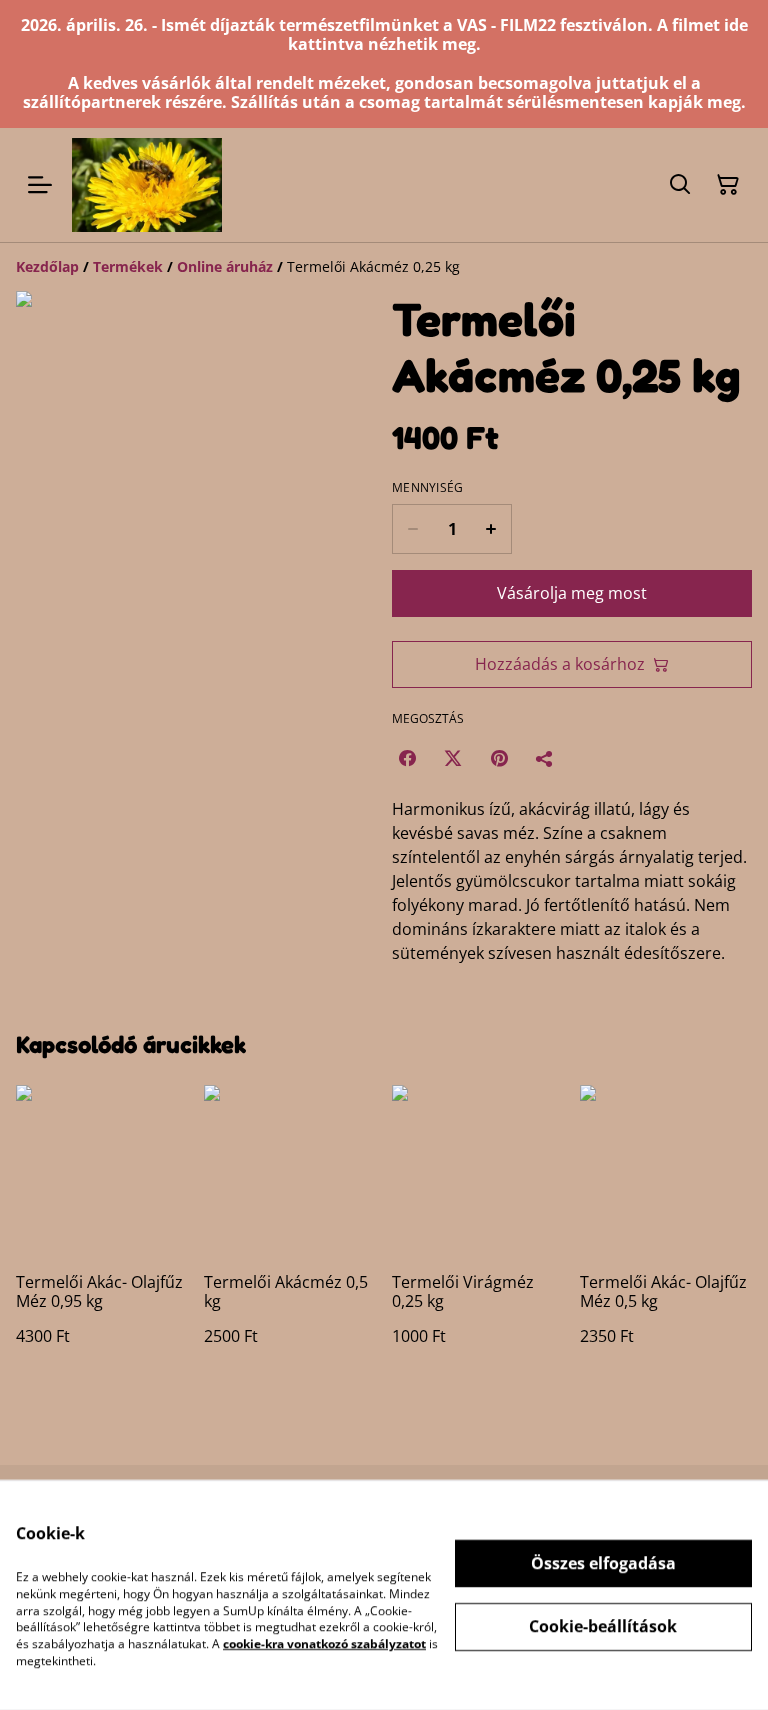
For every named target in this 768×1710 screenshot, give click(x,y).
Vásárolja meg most (572, 593)
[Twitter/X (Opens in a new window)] (453, 758)
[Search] (680, 185)
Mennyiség (428, 488)
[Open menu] (40, 185)
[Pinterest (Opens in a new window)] (499, 758)
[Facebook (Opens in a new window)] (407, 758)
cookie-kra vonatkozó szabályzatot (324, 1643)
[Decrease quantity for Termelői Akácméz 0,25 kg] (412, 529)
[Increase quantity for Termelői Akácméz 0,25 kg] (491, 529)
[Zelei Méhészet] (147, 185)
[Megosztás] (545, 758)
